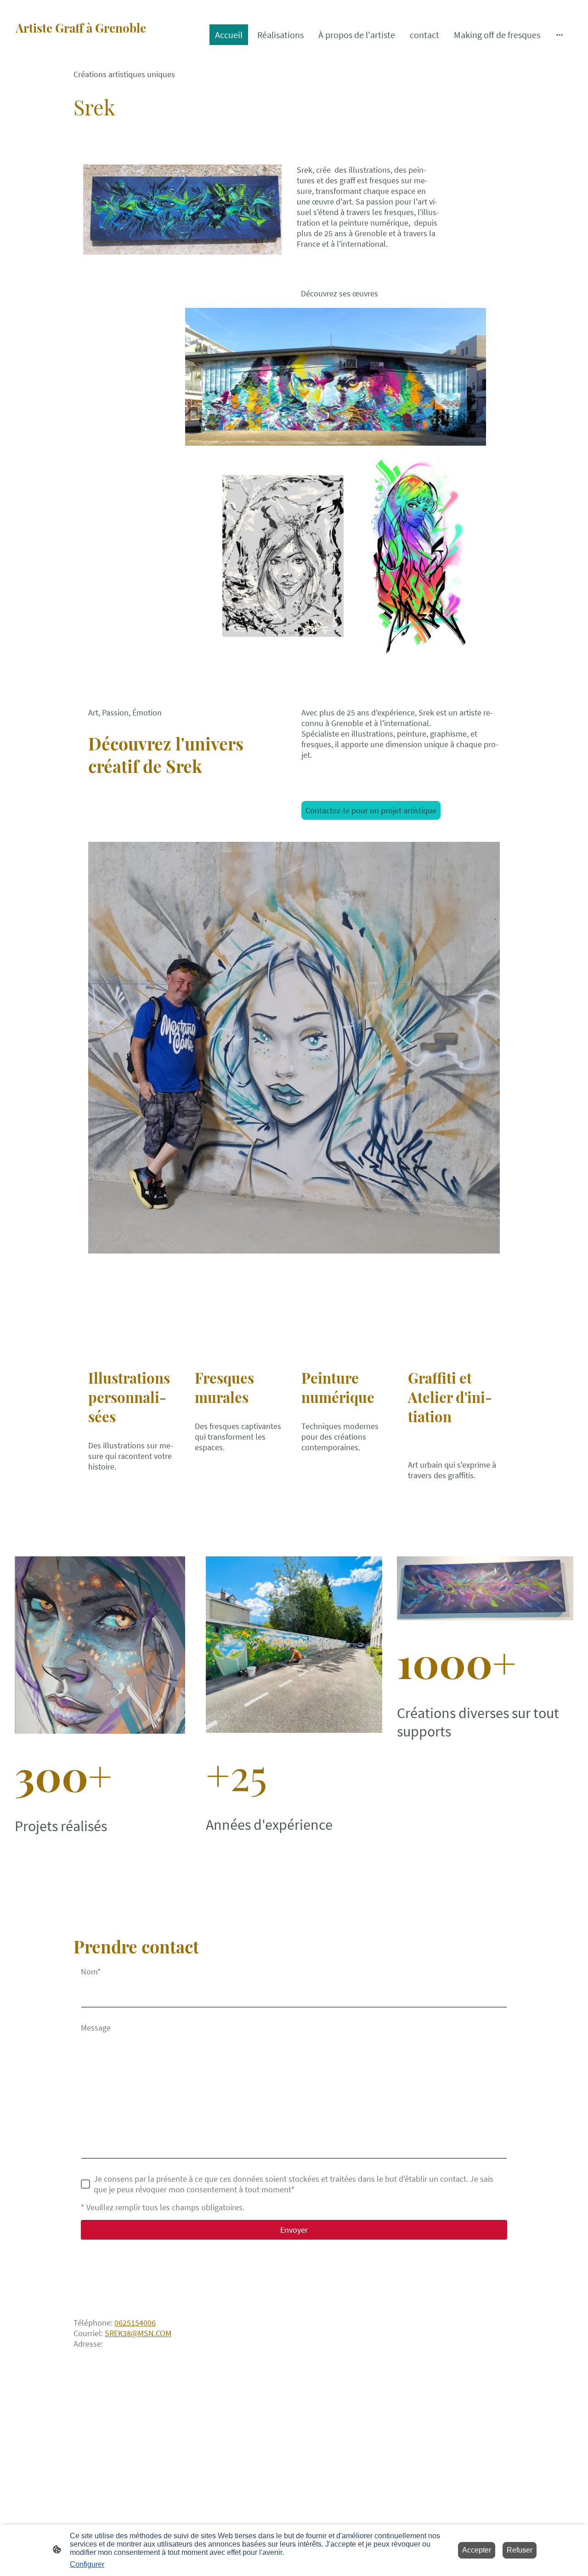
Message (96, 2028)
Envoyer (294, 2230)
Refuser (520, 2550)
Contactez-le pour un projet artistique (371, 810)
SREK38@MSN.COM (138, 2333)
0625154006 (135, 2323)
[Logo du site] (103, 56)
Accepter (477, 2550)
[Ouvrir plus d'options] (560, 35)
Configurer (87, 2564)
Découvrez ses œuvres (339, 293)
